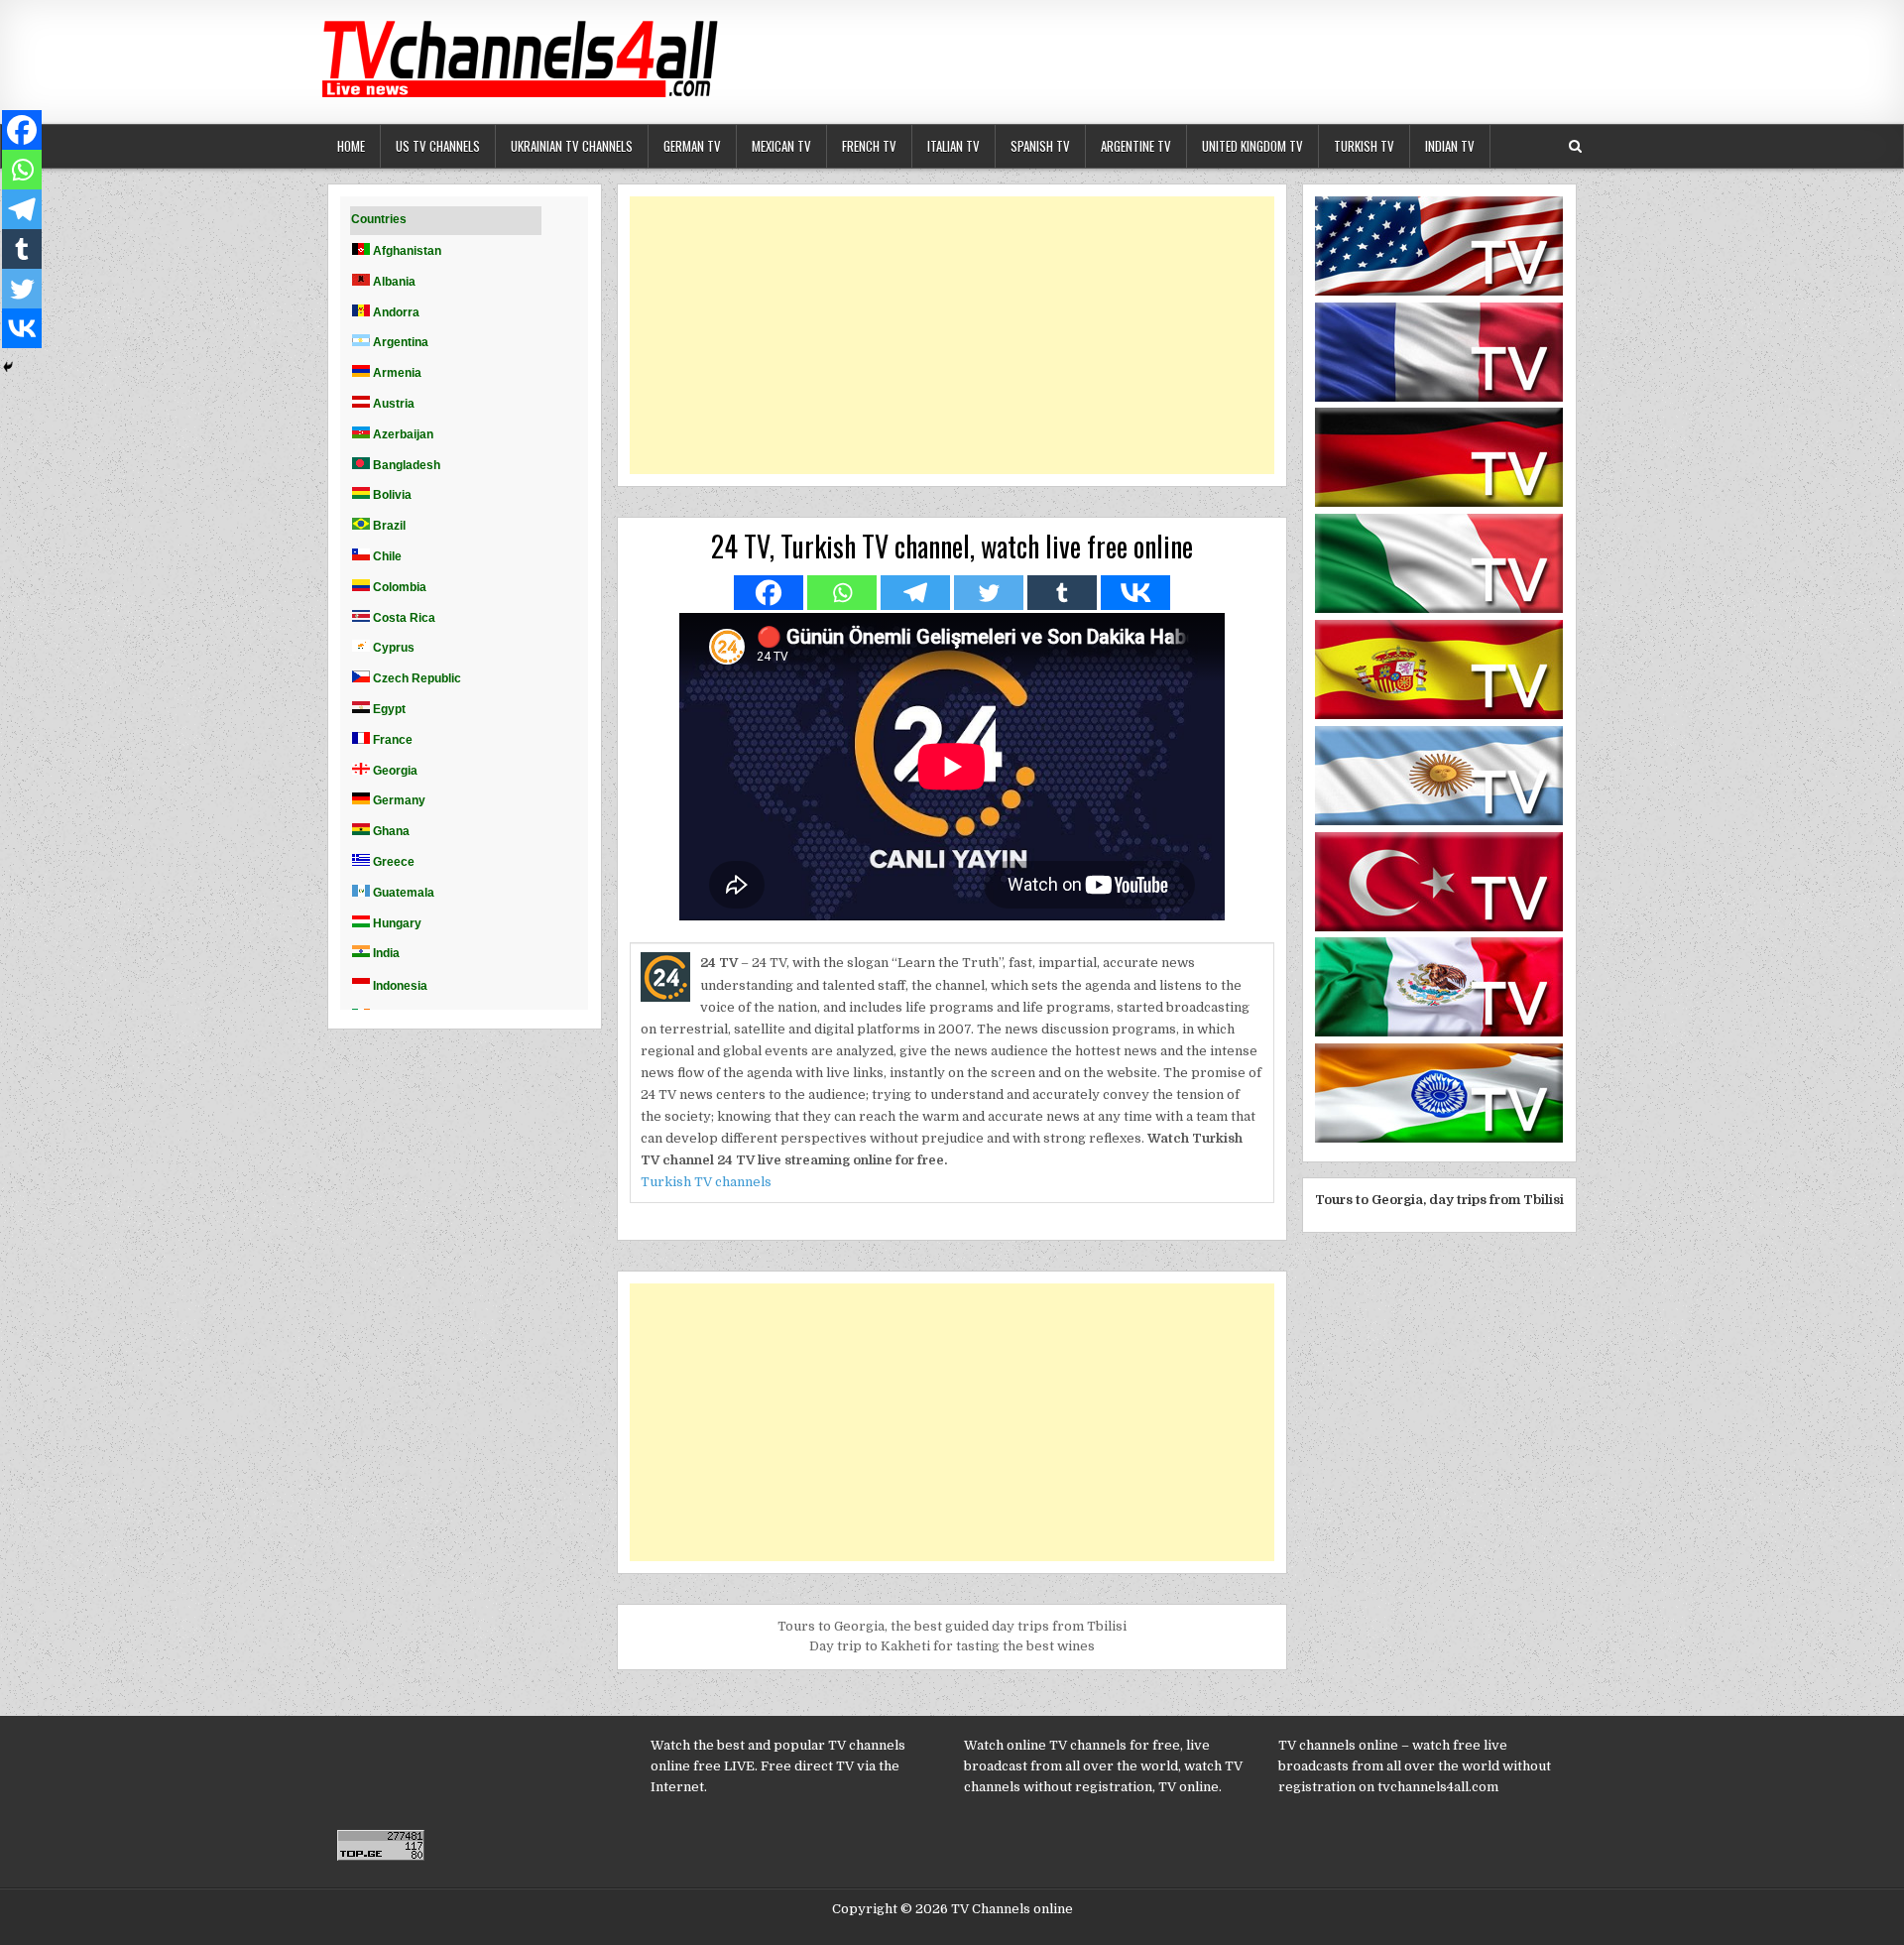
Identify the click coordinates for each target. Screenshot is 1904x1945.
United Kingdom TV (1252, 146)
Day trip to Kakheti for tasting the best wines (952, 1646)
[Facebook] (769, 593)
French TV (869, 146)
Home (351, 146)
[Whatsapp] (842, 593)
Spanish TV (1040, 146)
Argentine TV (1136, 146)
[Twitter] (989, 593)
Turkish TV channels (706, 1182)
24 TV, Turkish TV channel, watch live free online (952, 546)
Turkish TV (1364, 146)
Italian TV (953, 146)
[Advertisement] (952, 335)
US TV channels (438, 146)
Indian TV (1450, 146)
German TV (692, 146)
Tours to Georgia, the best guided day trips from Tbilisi (952, 1626)
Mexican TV (781, 146)
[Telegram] (915, 593)
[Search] (1575, 146)
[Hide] (8, 367)
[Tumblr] (1062, 593)
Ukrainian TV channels (572, 146)
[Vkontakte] (1135, 593)
